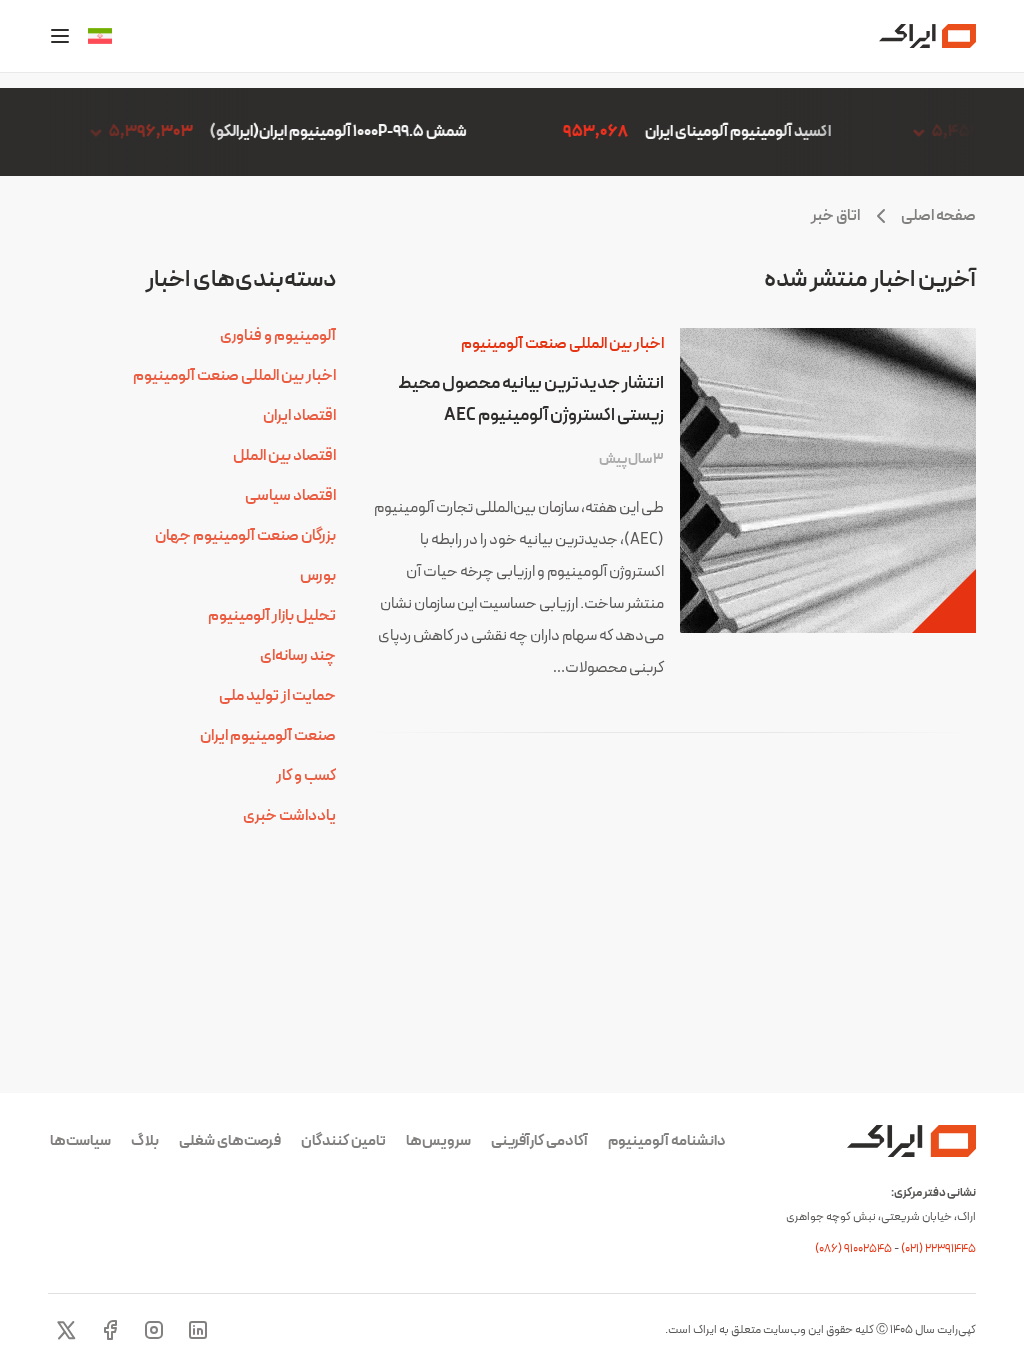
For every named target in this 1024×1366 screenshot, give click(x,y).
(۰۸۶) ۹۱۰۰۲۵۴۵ (854, 1249)
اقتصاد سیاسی (290, 496)
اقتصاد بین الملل (284, 456)
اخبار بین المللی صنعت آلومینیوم (562, 344)
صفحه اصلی (938, 216)
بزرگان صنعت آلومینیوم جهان (245, 536)
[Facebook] (110, 1330)
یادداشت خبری (289, 816)
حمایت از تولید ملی (277, 696)
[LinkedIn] (198, 1330)
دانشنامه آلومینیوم (667, 1141)
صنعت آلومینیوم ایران (268, 736)
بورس (318, 576)
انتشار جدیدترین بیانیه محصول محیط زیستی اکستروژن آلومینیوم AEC (531, 399)
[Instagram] (154, 1330)
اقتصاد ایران (299, 416)
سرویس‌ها (438, 1141)
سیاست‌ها (80, 1141)
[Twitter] (66, 1330)
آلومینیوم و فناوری (278, 336)
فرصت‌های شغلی (230, 1141)
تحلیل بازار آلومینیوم (272, 616)
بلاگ (145, 1141)
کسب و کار (306, 776)
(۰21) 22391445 (938, 1249)
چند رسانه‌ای (298, 656)
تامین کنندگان (343, 1141)
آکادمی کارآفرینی (539, 1141)
